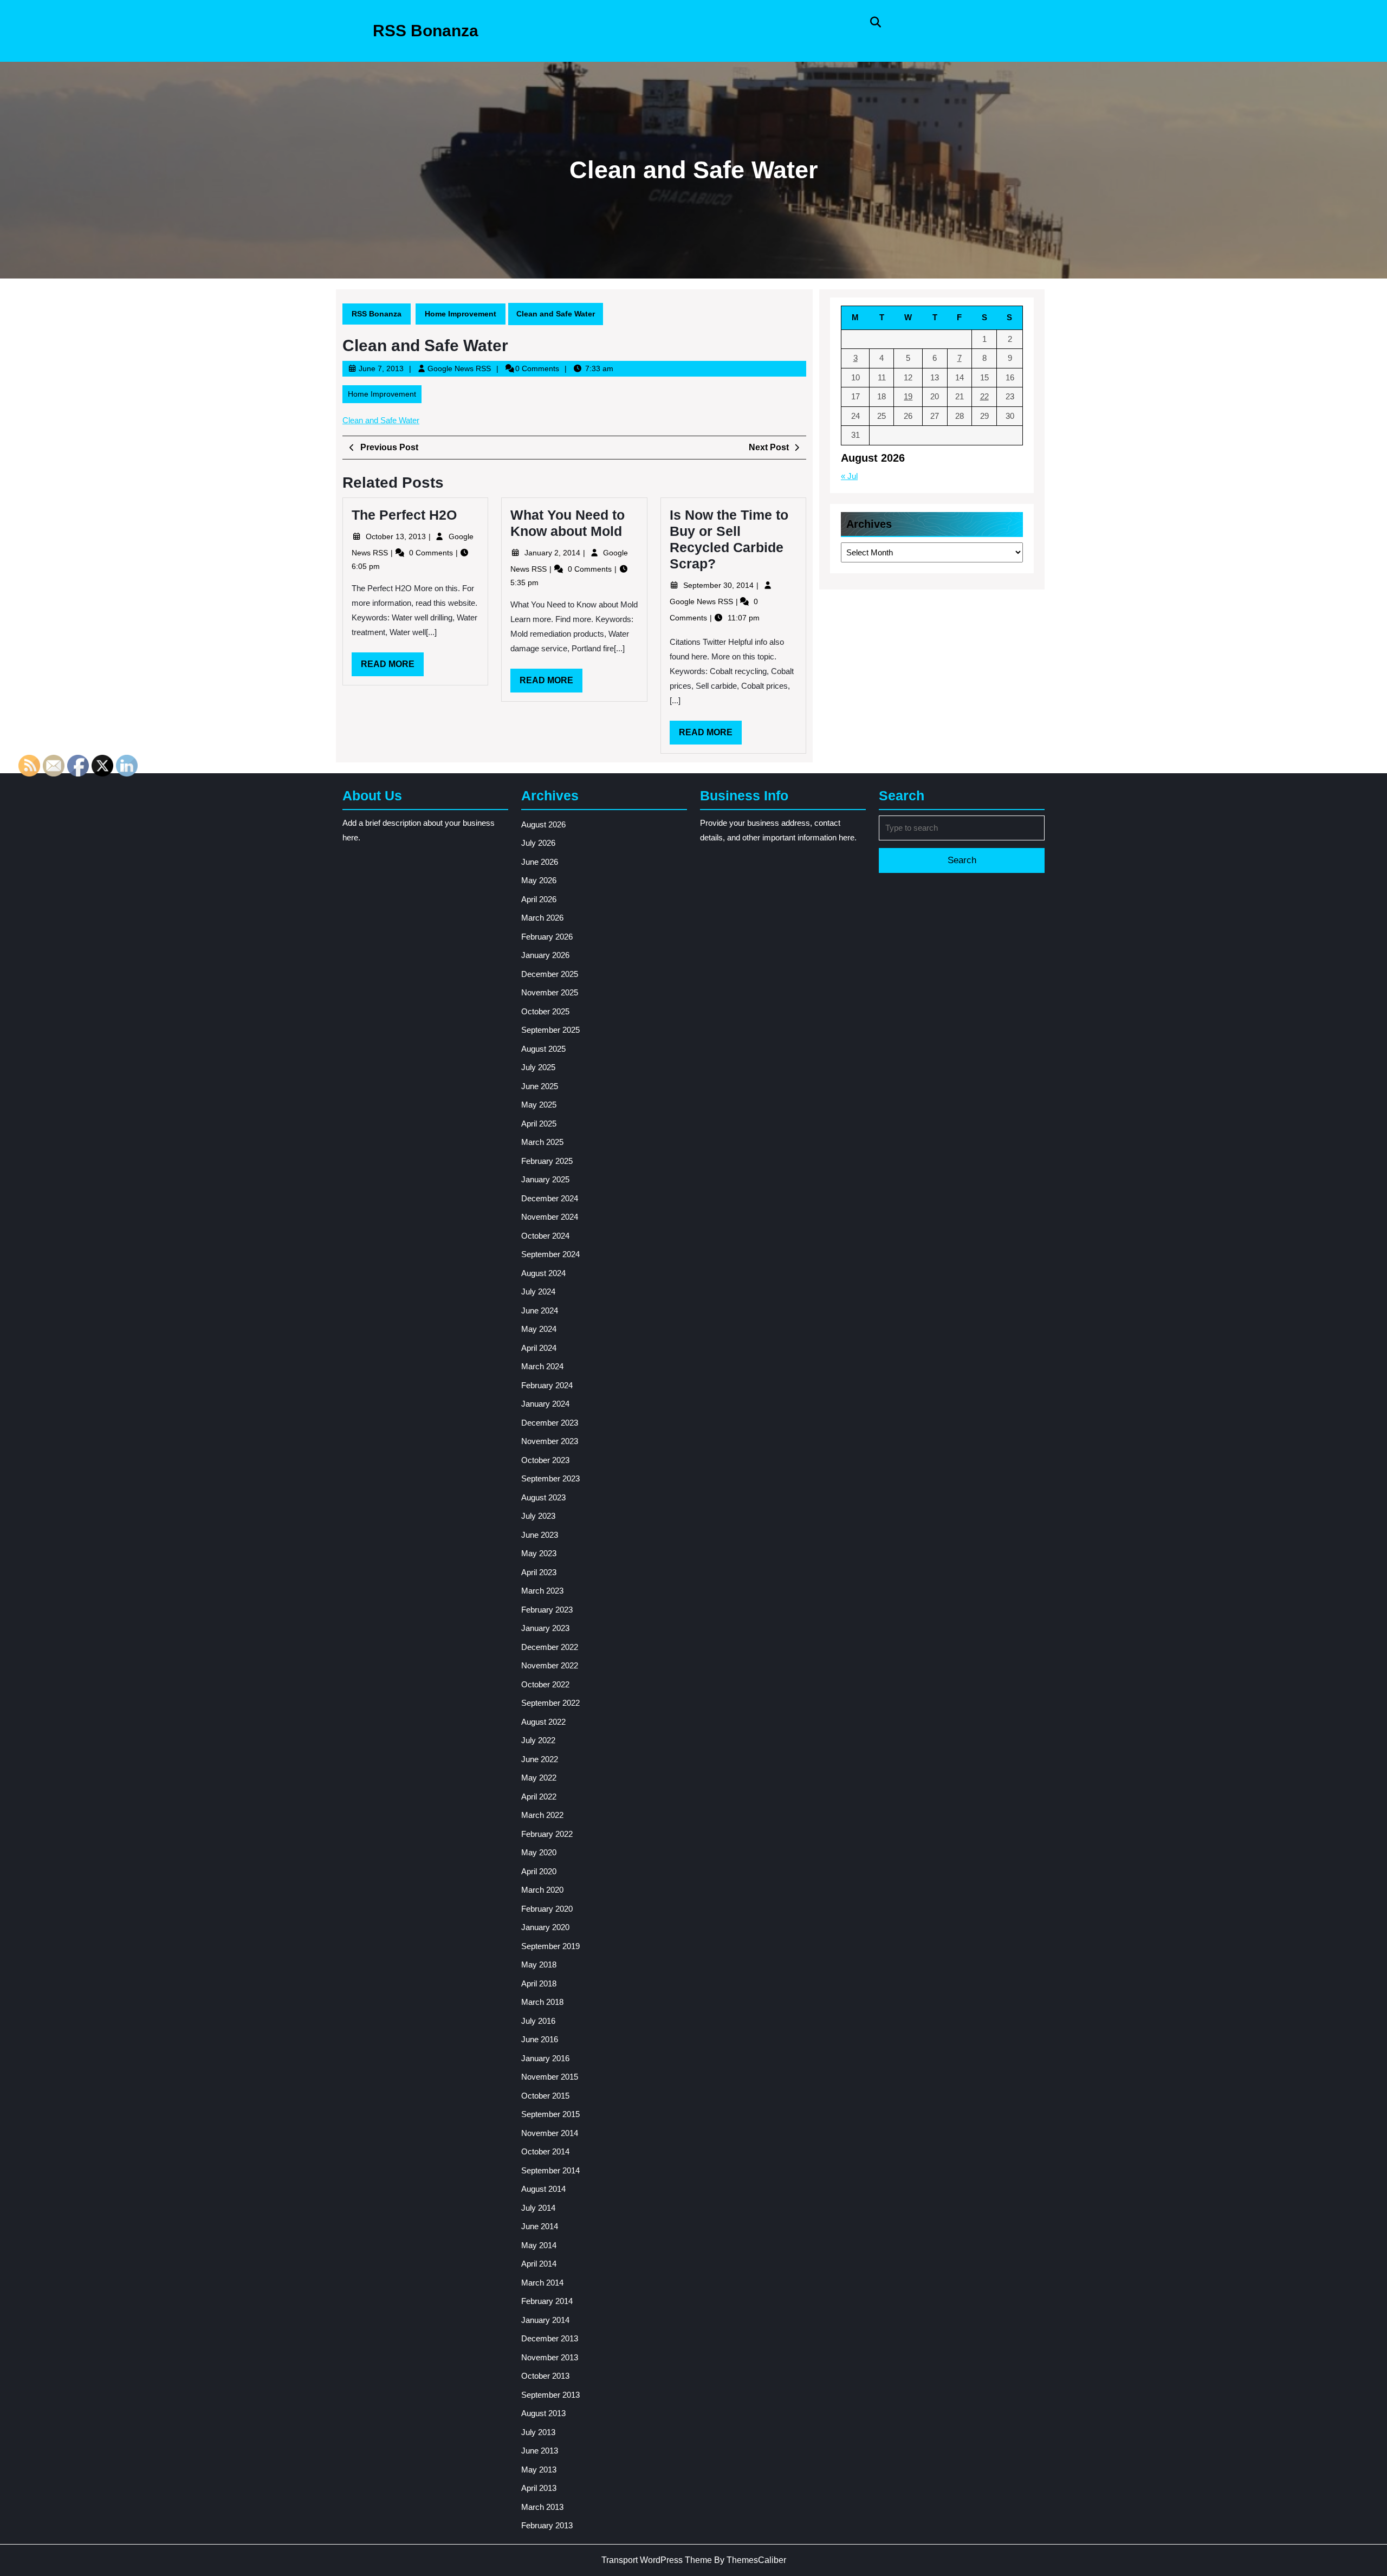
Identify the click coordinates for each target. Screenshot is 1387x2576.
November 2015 (550, 2077)
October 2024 (545, 1236)
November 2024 (550, 1217)
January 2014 (545, 2320)
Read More (392, 668)
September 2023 (550, 1478)
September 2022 (550, 1703)
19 (908, 396)
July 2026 (538, 843)
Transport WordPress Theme (657, 2560)
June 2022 (540, 1759)
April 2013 (539, 2488)
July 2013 (538, 2432)
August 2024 (543, 1273)
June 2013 (540, 2451)
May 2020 (539, 1852)
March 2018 (542, 2002)
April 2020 (539, 1871)
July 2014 (538, 2208)
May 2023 (539, 1553)
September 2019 (550, 1946)
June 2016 (540, 2039)
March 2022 (542, 1815)
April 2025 (539, 1124)
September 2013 (550, 2395)
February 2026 (547, 937)
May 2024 (539, 1329)
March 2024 (542, 1366)
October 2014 (545, 2151)
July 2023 (538, 1516)
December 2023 (550, 1423)
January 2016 (545, 2058)
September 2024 (550, 1254)
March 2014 (542, 2283)
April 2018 (539, 1983)
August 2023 (543, 1497)
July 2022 (538, 1740)
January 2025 (545, 1179)
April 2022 (539, 1797)
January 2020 (545, 1927)
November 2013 (550, 2357)
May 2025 (539, 1105)
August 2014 (543, 2189)
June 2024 (540, 1310)
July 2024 (538, 1292)
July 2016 (538, 2021)
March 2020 (542, 1890)
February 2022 (547, 1834)
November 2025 (550, 992)
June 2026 (540, 862)
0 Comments (432, 553)
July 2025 (538, 1067)
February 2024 (547, 1385)
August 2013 (543, 2413)
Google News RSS (459, 368)
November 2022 (550, 1665)
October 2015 (545, 2096)
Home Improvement (461, 314)
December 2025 (550, 974)
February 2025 (547, 1161)
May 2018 (539, 1965)
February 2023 (547, 1610)
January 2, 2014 (553, 553)
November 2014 (550, 2133)
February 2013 (547, 2525)
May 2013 (539, 2470)
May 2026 (539, 880)
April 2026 (539, 899)
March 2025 (542, 1142)
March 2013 (542, 2507)
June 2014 (540, 2226)
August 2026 (543, 824)
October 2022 (545, 1684)
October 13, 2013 (397, 536)
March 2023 (542, 1591)
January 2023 (545, 1628)
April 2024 (539, 1348)
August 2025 (543, 1049)
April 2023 (539, 1572)
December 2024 (550, 1198)
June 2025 (540, 1086)
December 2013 (550, 2338)
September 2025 (550, 1030)
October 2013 (545, 2376)
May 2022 (539, 1778)
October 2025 (545, 1011)
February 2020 (547, 1909)
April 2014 (539, 2264)
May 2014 (539, 2245)
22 (984, 396)
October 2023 (545, 1460)
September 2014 (550, 2170)
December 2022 (550, 1647)
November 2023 (550, 1441)
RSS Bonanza (426, 31)
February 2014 (547, 2301)
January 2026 (545, 955)
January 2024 (545, 1404)
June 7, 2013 (381, 368)
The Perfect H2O (404, 515)
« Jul (849, 476)
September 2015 (550, 2114)
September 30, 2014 (720, 585)
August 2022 (543, 1722)
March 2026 (542, 918)
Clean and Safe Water (381, 420)
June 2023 (540, 1535)
